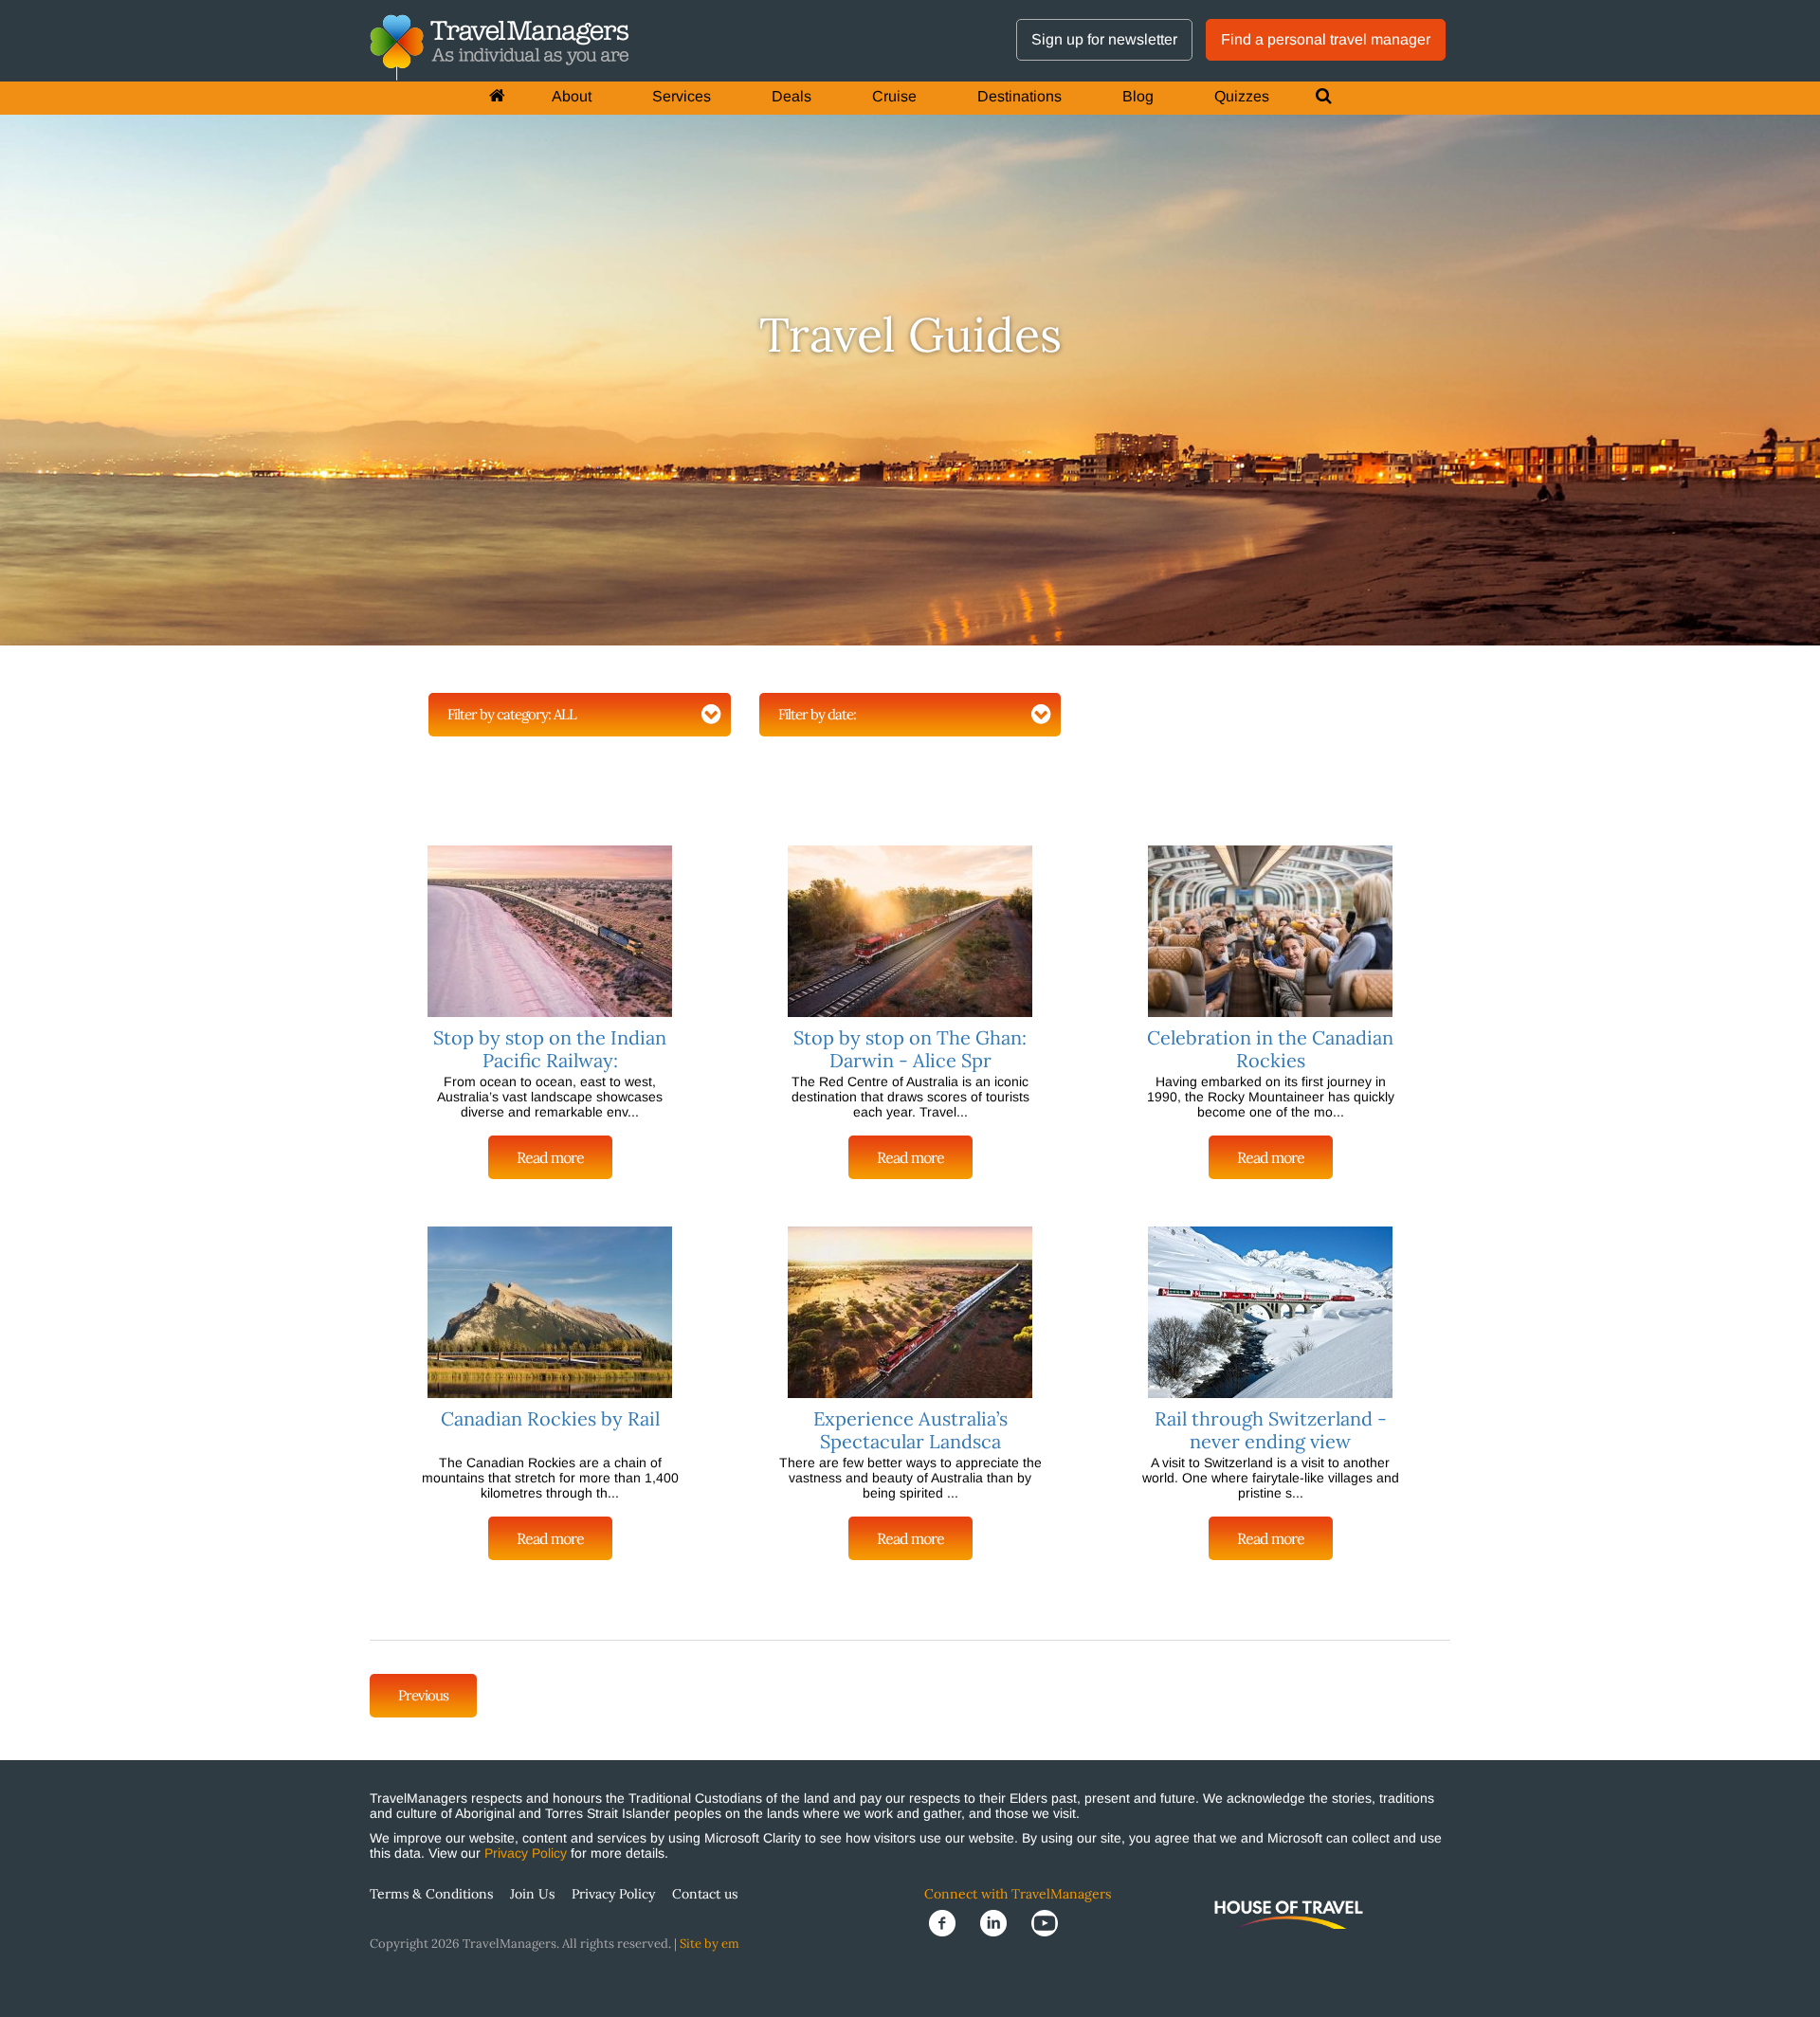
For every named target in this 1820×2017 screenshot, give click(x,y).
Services (682, 96)
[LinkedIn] (1001, 1922)
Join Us (532, 1894)
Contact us (705, 1894)
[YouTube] (1050, 1922)
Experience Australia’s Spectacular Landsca (910, 1430)
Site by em (710, 1944)
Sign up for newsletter (1104, 39)
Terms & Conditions (431, 1894)
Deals (792, 96)
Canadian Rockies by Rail (550, 1418)
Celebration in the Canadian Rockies (1270, 1049)
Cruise (894, 96)
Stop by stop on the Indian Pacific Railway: (550, 1049)
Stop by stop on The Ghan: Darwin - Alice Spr (910, 1049)
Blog (1138, 96)
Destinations (1019, 96)
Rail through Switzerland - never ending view (1271, 1430)
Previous (423, 1695)
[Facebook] (950, 1922)
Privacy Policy (526, 1853)
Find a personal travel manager (1326, 39)
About (572, 96)
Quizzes (1242, 96)
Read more (550, 1157)
